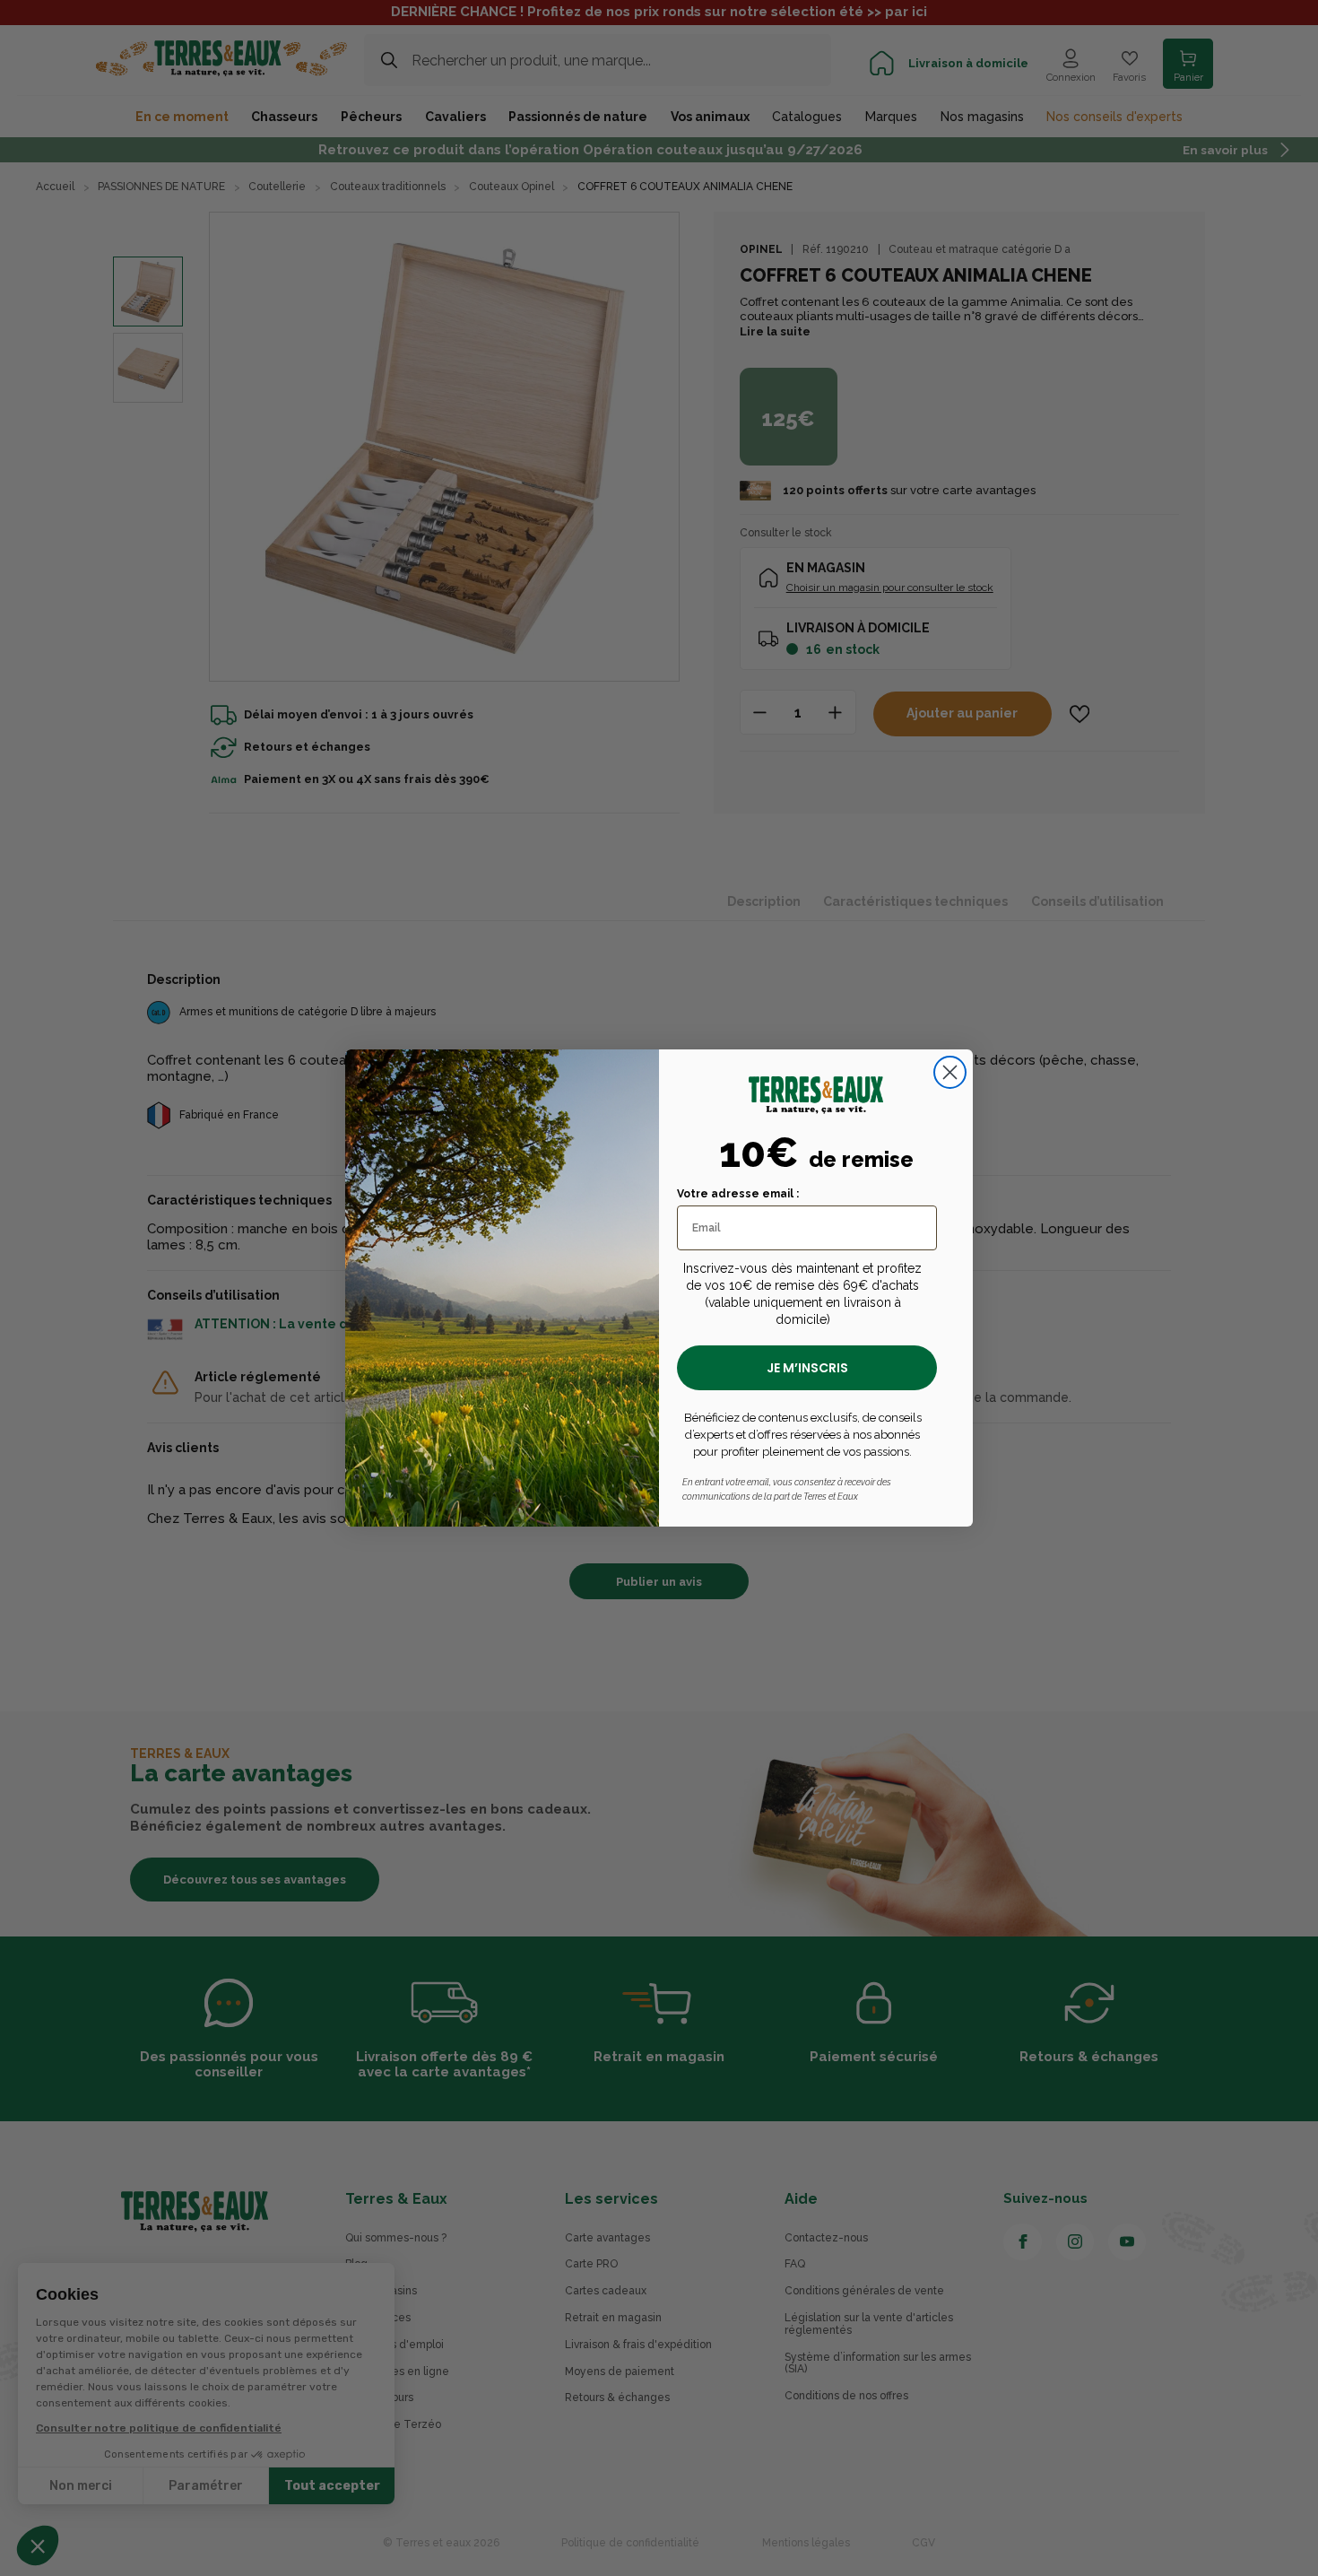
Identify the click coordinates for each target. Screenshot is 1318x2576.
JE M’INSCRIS (807, 1368)
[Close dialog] (950, 1072)
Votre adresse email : (738, 1194)
